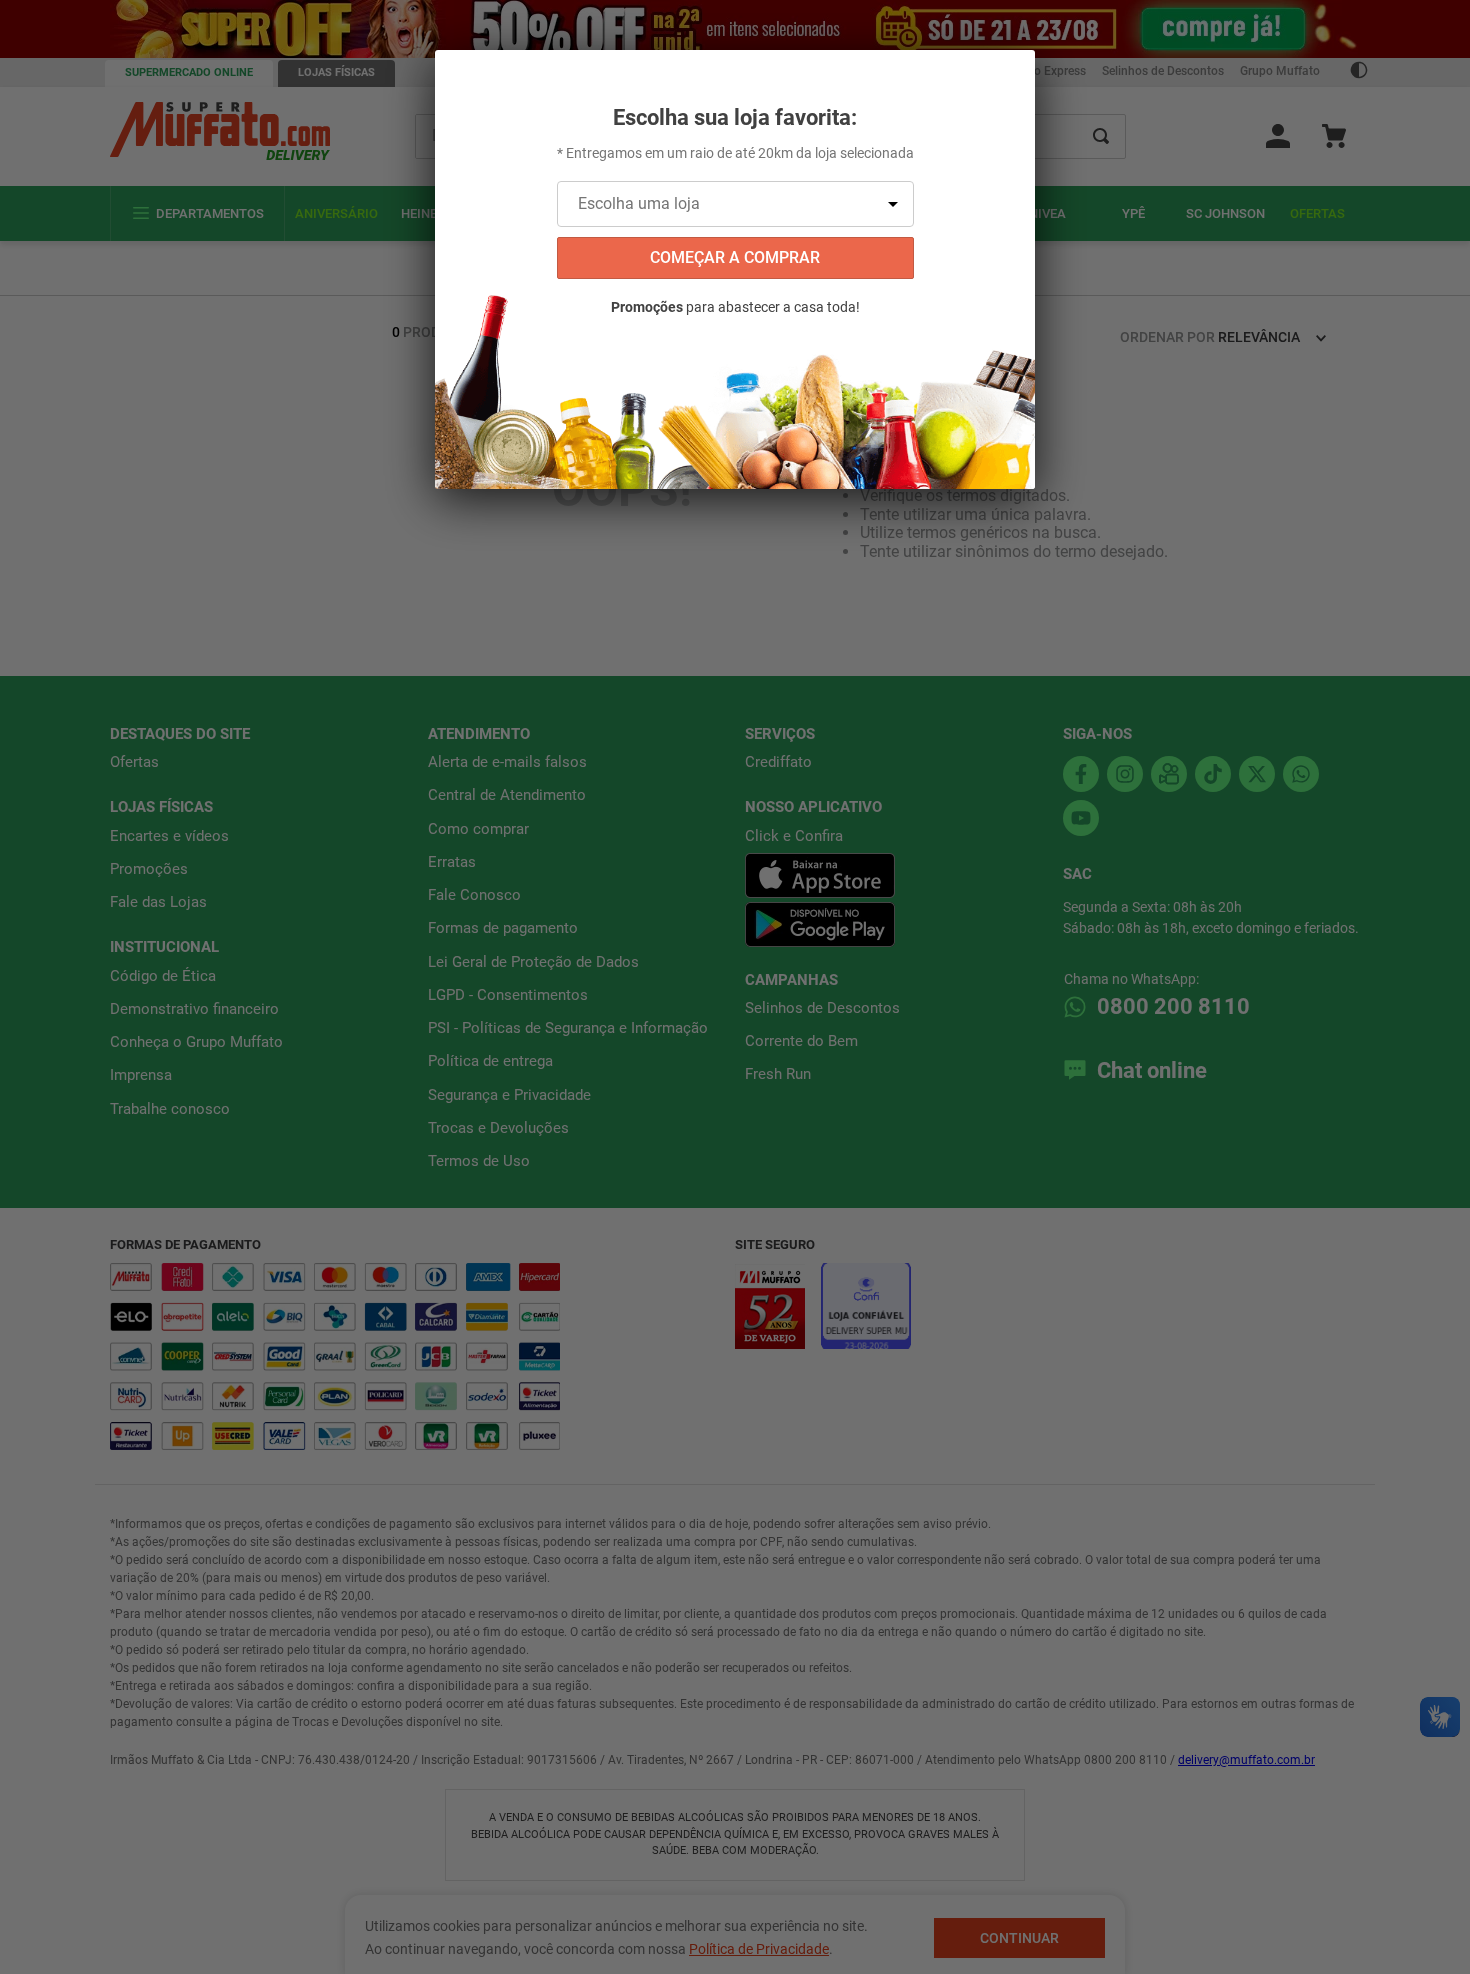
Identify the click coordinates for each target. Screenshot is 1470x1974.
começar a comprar (735, 257)
